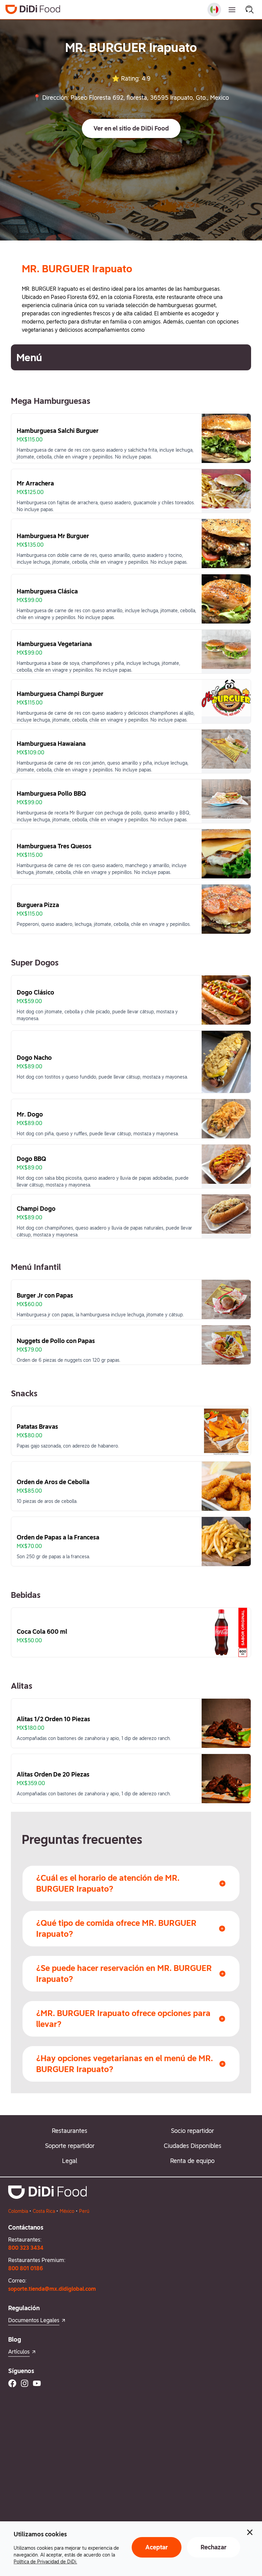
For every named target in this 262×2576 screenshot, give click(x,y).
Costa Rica (44, 2211)
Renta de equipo (192, 2161)
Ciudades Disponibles (193, 2146)
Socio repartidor (192, 2131)
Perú (84, 2211)
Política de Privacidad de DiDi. (45, 2562)
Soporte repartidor (70, 2146)
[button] (131, 128)
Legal (70, 2161)
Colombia (18, 2211)
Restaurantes (70, 2131)
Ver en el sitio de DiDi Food (131, 128)
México (67, 2211)
